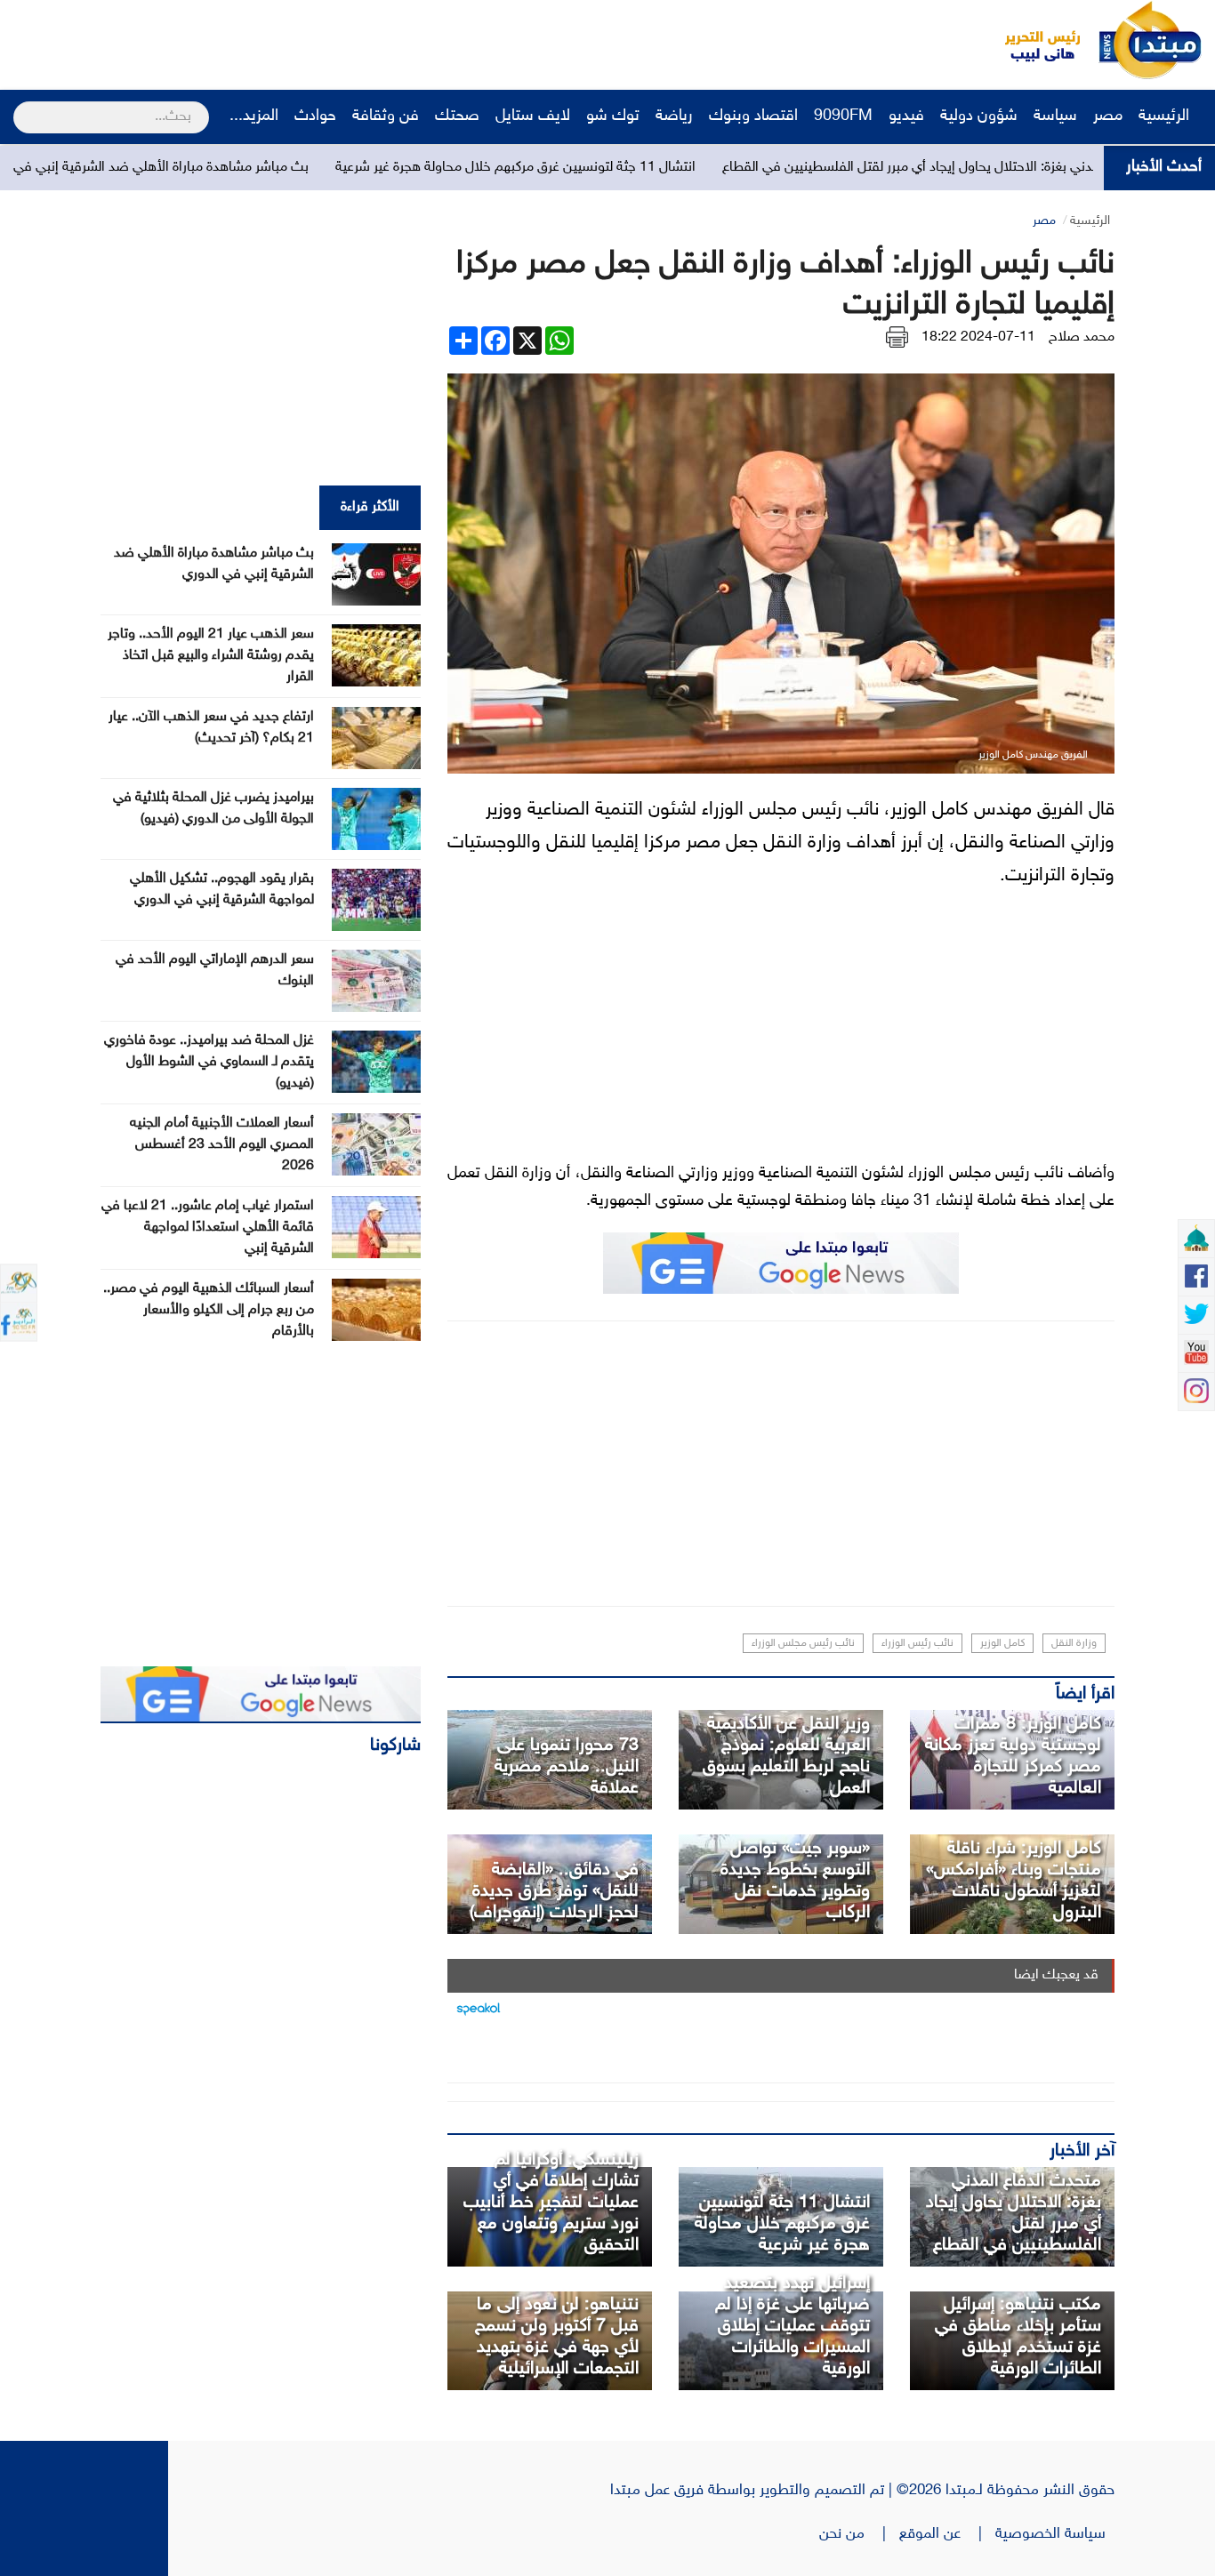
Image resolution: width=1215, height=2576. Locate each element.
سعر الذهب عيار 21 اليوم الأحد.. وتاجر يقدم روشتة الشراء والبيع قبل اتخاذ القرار (211, 656)
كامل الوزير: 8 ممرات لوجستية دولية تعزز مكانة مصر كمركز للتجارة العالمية (1013, 1756)
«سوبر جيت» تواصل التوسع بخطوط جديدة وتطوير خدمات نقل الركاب (795, 1881)
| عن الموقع (947, 2534)
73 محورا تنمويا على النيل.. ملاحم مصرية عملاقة (567, 1767)
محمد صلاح (1082, 337)
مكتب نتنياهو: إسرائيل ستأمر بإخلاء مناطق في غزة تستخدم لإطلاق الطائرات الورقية (1018, 2337)
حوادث (315, 116)
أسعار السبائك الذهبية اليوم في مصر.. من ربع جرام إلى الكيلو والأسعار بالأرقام (209, 1310)
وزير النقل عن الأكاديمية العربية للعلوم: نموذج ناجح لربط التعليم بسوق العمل (786, 1756)
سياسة (1055, 116)
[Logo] (1033, 40)
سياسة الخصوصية (1055, 2534)
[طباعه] (897, 337)
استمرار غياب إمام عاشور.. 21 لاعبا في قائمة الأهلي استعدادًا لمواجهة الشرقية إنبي (208, 1228)
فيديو (906, 116)
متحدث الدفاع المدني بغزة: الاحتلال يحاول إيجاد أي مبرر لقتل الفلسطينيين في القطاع (1014, 2213)
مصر (1108, 116)
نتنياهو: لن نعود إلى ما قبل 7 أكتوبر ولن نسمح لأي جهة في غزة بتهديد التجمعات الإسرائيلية (557, 2337)
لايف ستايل (533, 116)
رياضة (674, 116)
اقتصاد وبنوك (753, 116)
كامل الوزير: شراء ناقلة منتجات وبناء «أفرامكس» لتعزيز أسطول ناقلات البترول (1014, 1881)
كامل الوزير (1002, 1643)
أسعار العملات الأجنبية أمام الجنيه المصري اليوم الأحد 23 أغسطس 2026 (222, 1145)
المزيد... (254, 116)
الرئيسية (1166, 116)
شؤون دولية (979, 116)
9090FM (843, 116)
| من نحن (859, 2534)
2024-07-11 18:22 (978, 337)
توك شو (613, 116)
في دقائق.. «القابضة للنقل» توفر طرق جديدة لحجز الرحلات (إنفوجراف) (554, 1891)
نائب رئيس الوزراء (917, 1643)
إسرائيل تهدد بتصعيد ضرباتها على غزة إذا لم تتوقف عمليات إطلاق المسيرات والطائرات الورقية (793, 2326)
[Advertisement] (334, 40)
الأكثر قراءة (370, 507)
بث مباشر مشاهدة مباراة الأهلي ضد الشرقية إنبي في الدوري (244, 168)
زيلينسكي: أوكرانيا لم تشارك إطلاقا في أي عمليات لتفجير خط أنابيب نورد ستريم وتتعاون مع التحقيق (551, 2203)
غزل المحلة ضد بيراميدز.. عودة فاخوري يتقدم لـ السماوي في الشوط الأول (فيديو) (209, 1062)
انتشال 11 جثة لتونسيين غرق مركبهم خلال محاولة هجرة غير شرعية (619, 168)
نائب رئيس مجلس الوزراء (803, 1643)
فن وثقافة (386, 116)
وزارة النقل (1074, 1643)
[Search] (21, 106)
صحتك (457, 116)
